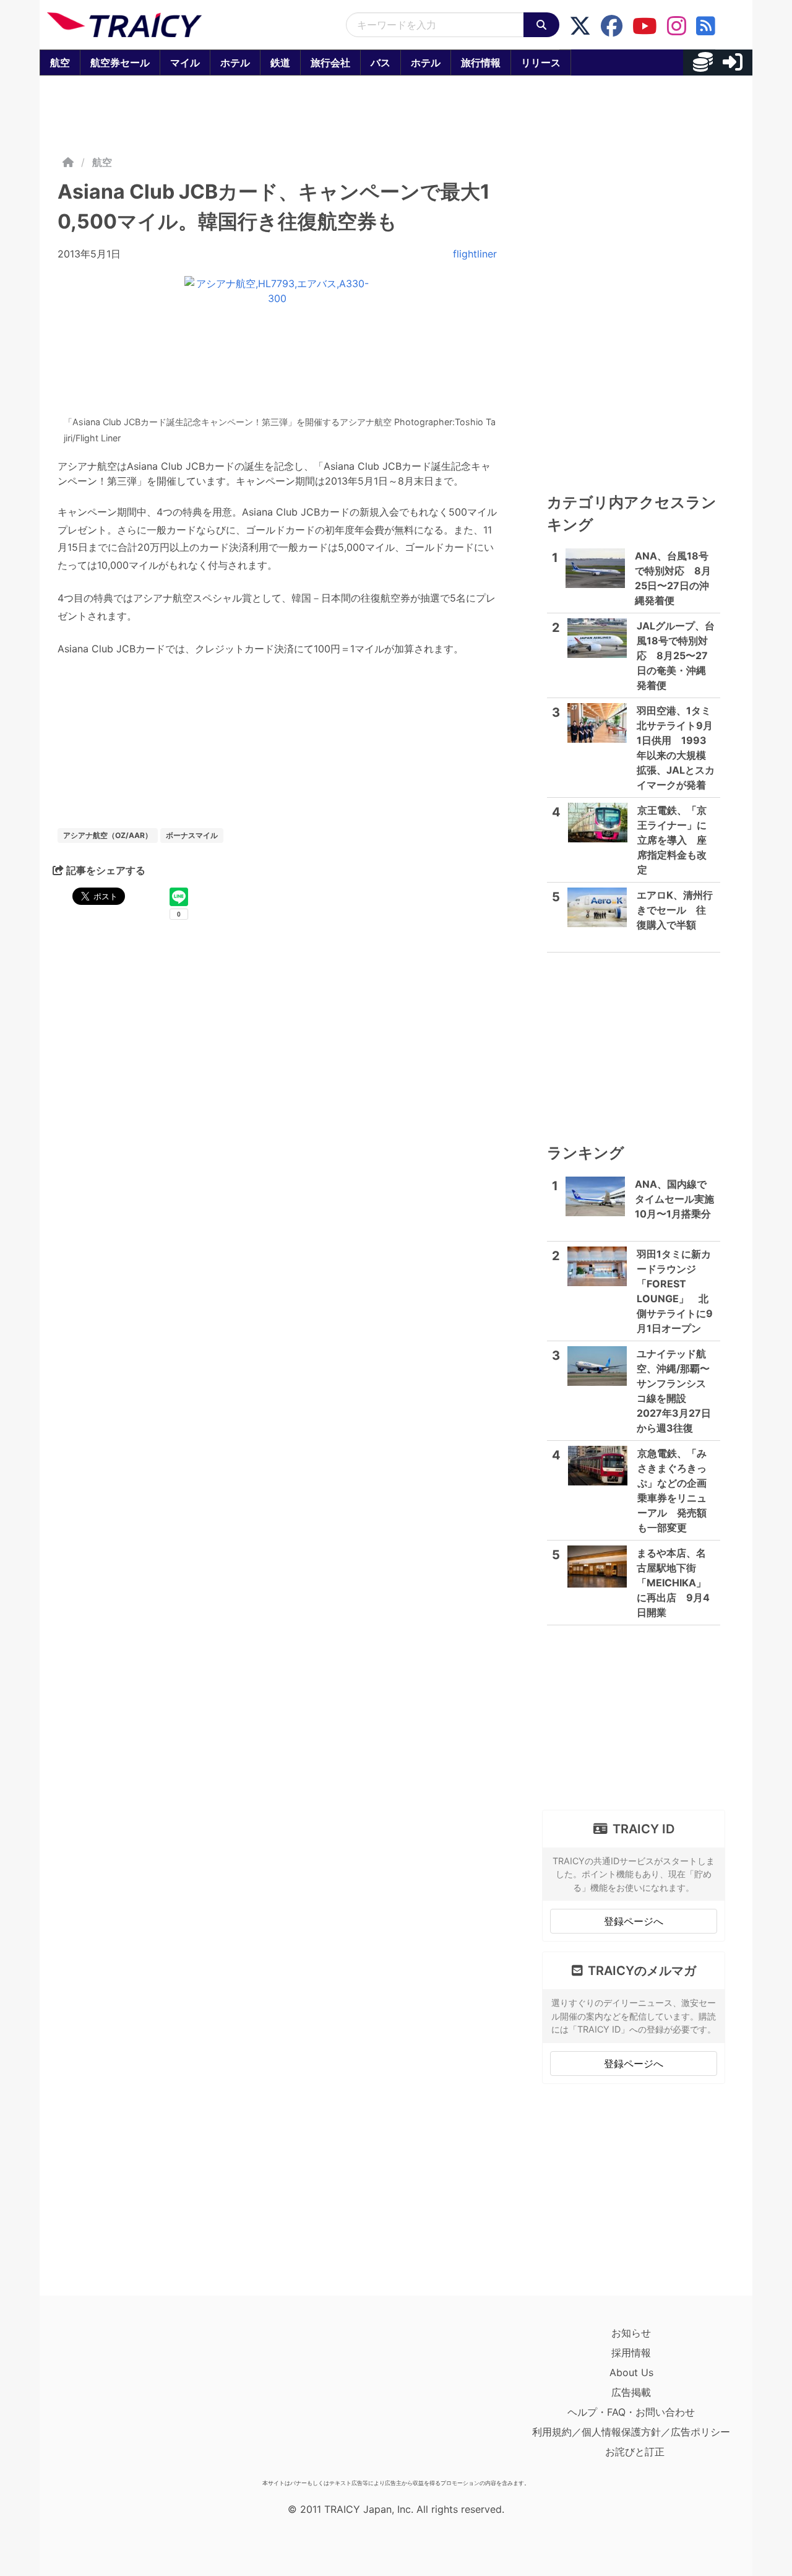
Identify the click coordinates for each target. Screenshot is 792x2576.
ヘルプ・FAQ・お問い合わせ (631, 2412)
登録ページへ (634, 1921)
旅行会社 (330, 63)
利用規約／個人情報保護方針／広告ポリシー (631, 2432)
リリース (541, 63)
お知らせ (631, 2333)
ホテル (235, 63)
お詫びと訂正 (635, 2452)
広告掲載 (631, 2392)
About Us (631, 2372)
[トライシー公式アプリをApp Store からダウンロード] (119, 2398)
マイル (185, 63)
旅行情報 (481, 63)
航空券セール (120, 63)
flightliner (475, 254)
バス (381, 63)
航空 (60, 63)
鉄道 (280, 63)
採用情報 (631, 2353)
